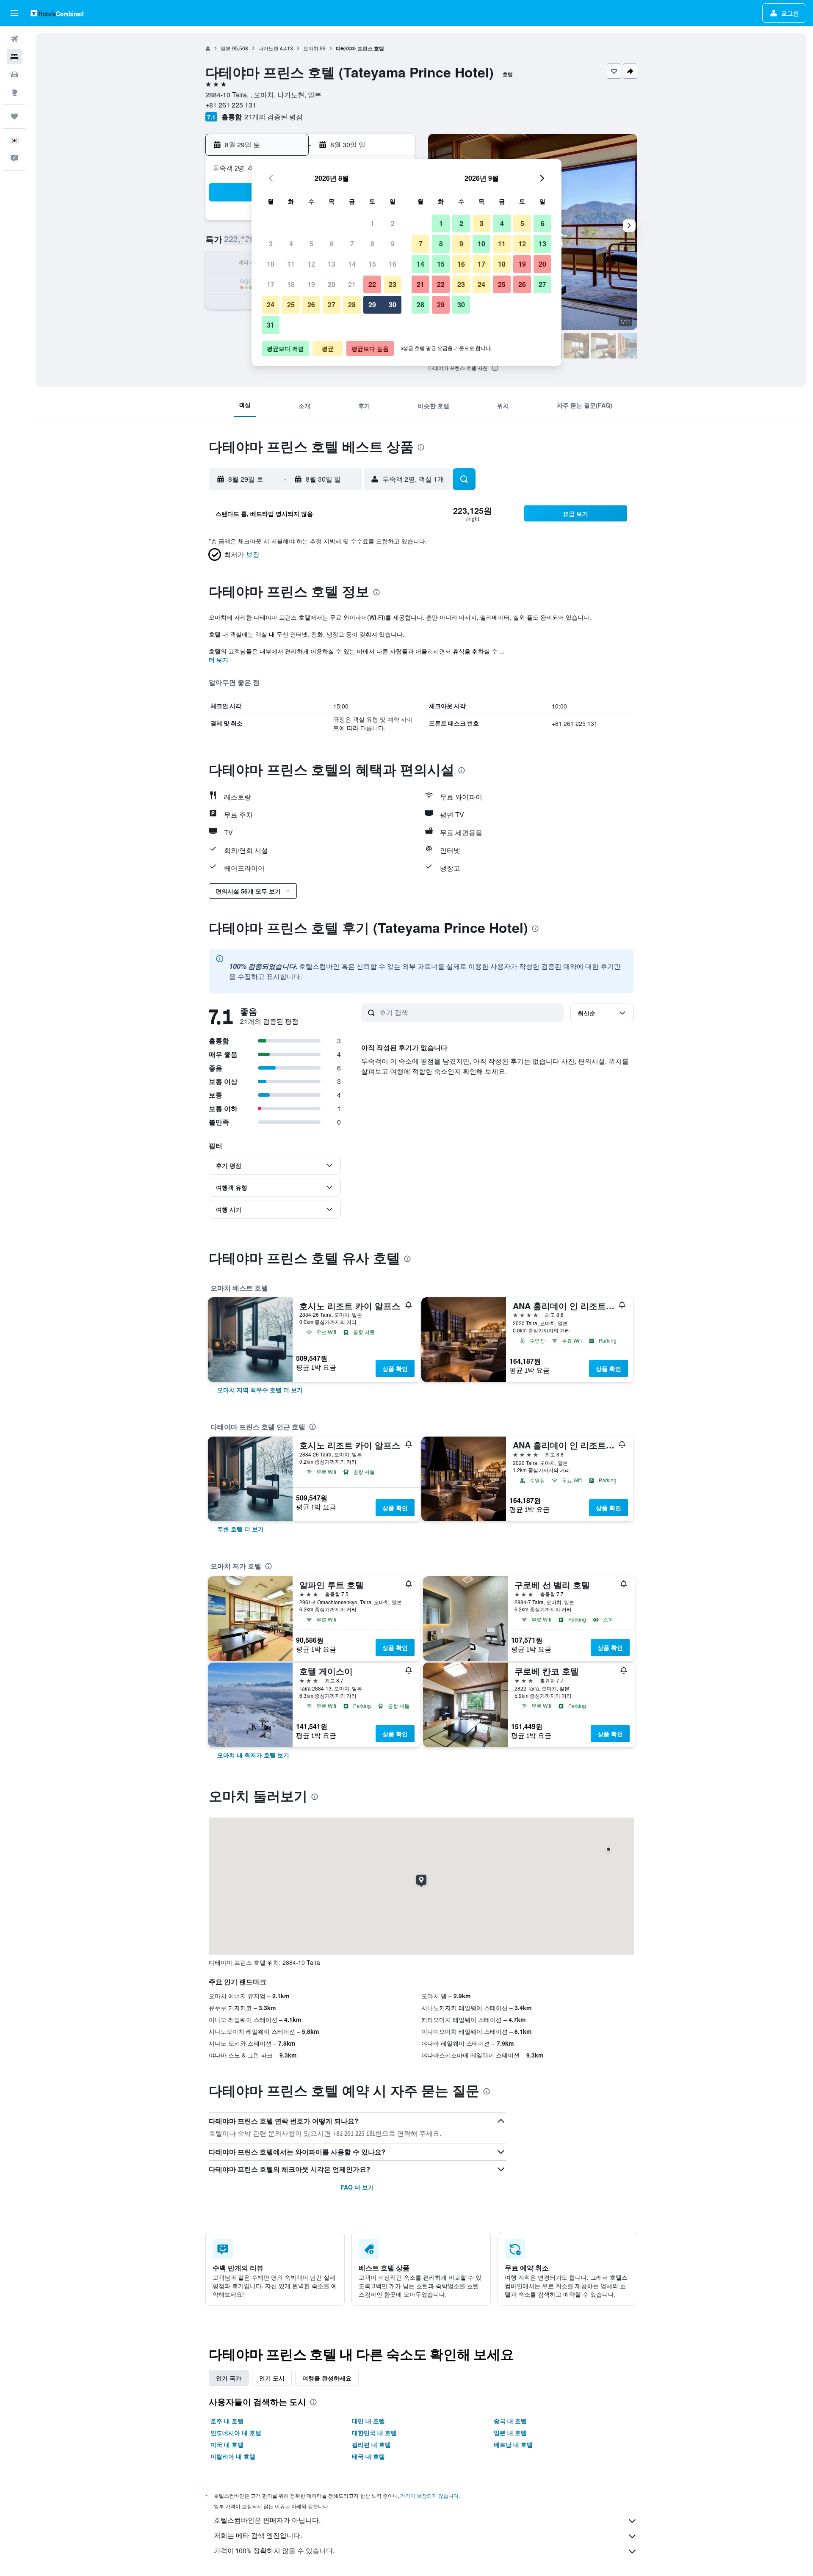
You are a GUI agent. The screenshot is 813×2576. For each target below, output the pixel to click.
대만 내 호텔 (368, 2421)
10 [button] (271, 264)
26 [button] (311, 305)
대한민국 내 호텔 (374, 2433)
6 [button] (332, 244)
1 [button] (372, 223)
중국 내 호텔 (510, 2421)
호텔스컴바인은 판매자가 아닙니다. (267, 2520)
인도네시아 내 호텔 (236, 2433)
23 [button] (393, 284)
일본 (226, 48)
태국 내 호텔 (368, 2456)
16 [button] (393, 264)
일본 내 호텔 (510, 2433)
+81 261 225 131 (231, 105)
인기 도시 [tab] (272, 2378)
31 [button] (271, 325)
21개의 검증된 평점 (274, 117)
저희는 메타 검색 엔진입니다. (258, 2536)
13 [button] (332, 264)
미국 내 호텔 (227, 2444)
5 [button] (311, 244)
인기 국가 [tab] (229, 2378)
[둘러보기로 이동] (14, 92)
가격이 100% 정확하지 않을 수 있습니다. (274, 2551)
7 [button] (352, 244)
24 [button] (271, 305)
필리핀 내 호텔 (371, 2444)
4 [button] (291, 244)
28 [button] (352, 305)
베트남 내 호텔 (513, 2444)
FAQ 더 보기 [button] (357, 2187)
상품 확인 (395, 1368)
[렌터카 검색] (14, 74)
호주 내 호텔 (227, 2421)
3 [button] (271, 244)
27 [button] (332, 305)
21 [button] (352, 284)
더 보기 (218, 659)
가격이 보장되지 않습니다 (429, 2496)
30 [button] (393, 305)
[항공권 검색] (14, 39)
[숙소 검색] (14, 57)
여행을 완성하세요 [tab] (327, 2378)
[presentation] (495, 368)
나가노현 (268, 48)
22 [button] (372, 284)
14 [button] (352, 264)
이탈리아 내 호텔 (233, 2456)
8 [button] (372, 244)
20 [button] (332, 284)
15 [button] (372, 264)
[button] (14, 13)
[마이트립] (14, 116)
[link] (260, 1390)
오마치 (311, 48)
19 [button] (311, 284)
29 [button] (372, 305)
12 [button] (311, 264)
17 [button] (271, 284)
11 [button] (291, 264)
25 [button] (291, 305)
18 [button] (291, 284)
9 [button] (393, 244)
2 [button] (393, 223)
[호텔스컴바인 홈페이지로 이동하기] (57, 13)
